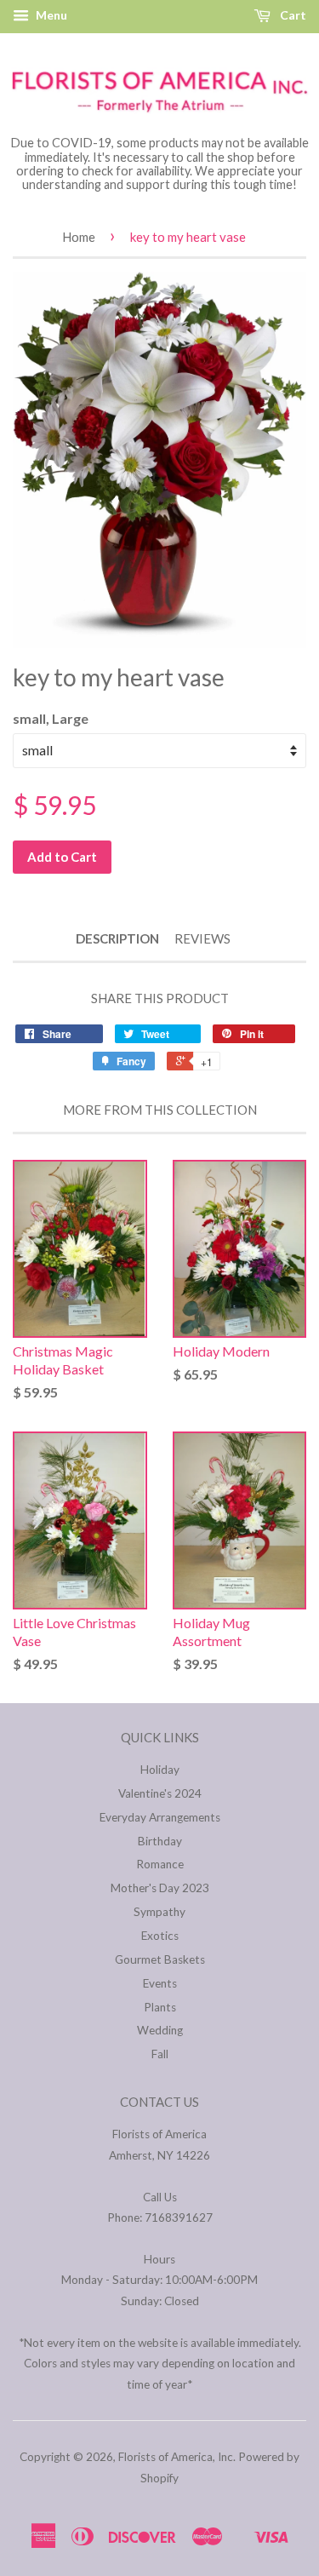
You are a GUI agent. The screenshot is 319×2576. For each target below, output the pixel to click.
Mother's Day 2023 (160, 1888)
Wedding (160, 2030)
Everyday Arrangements (160, 1817)
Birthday (160, 1841)
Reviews (202, 938)
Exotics (160, 1936)
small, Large (51, 718)
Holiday (160, 1770)
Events (160, 1983)
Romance (160, 1864)
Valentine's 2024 (160, 1793)
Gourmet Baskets (160, 1959)
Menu (50, 15)
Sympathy (159, 1912)
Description (117, 938)
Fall (160, 2054)
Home (79, 237)
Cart (292, 15)
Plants (160, 2007)
